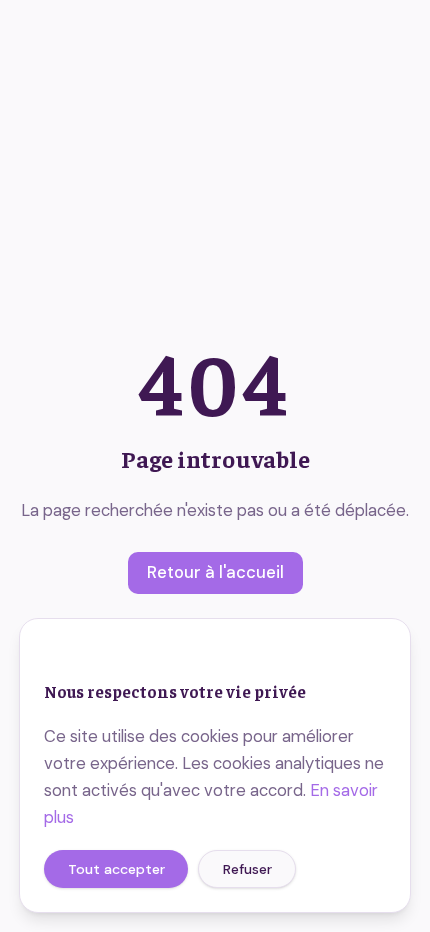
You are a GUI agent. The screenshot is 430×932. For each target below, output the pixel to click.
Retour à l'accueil (215, 572)
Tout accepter (116, 869)
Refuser (247, 869)
